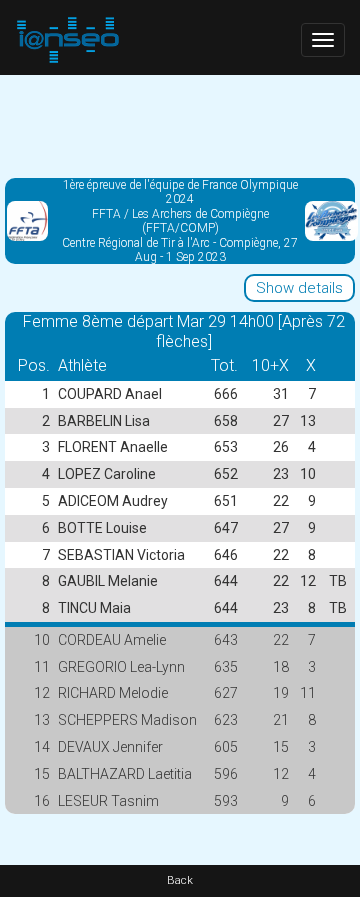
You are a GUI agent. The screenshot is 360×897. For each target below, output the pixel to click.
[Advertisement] (180, 125)
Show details (299, 288)
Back (180, 880)
